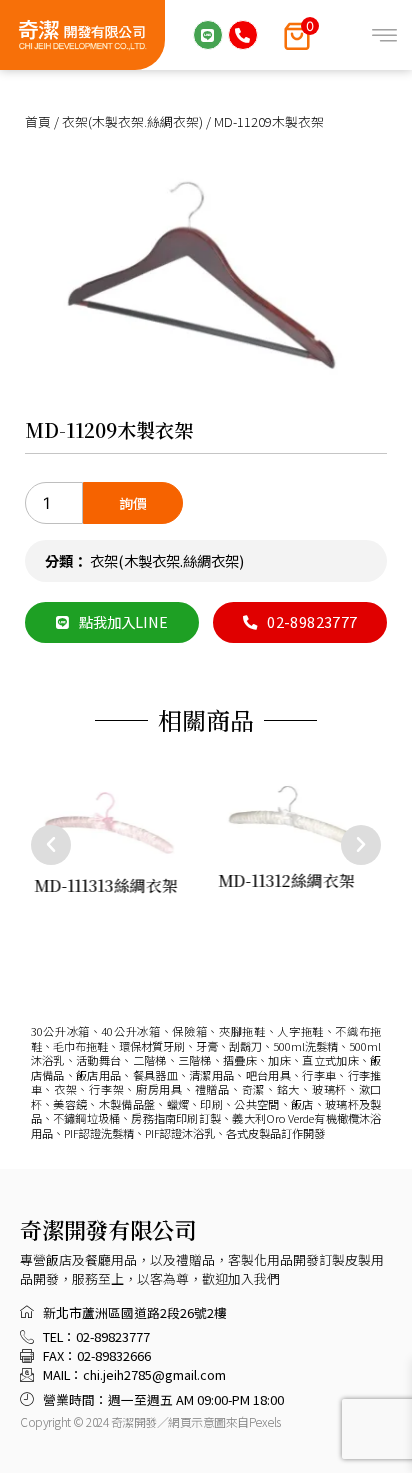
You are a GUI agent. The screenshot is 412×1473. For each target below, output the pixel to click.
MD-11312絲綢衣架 (286, 881)
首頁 (38, 121)
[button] (51, 845)
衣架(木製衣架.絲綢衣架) (132, 121)
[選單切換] (384, 35)
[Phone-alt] (243, 35)
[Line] (208, 35)
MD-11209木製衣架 (109, 429)
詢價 (133, 503)
